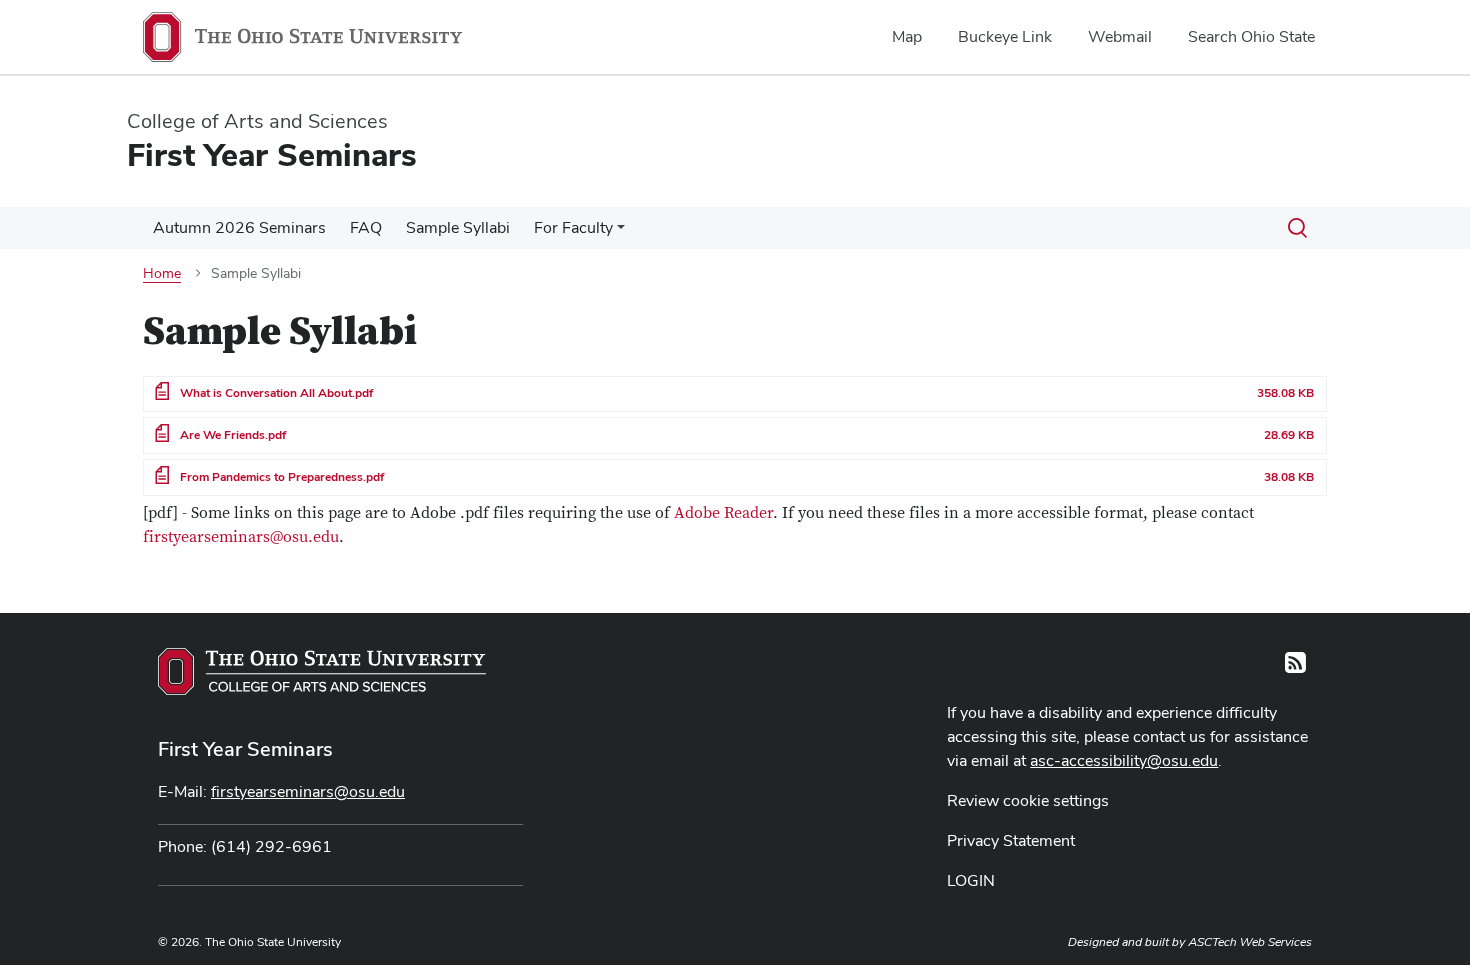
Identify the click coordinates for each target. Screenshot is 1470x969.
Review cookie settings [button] (1028, 800)
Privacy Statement (1011, 840)
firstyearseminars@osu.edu (241, 537)
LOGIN (971, 880)
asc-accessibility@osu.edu (1124, 760)
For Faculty (573, 227)
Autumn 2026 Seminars (239, 227)
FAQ (366, 227)
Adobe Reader (723, 513)
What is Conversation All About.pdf (276, 393)
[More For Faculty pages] (621, 233)
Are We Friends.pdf (233, 435)
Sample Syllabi (458, 227)
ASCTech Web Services (1250, 942)
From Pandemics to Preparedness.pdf (282, 477)
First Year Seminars (245, 749)
